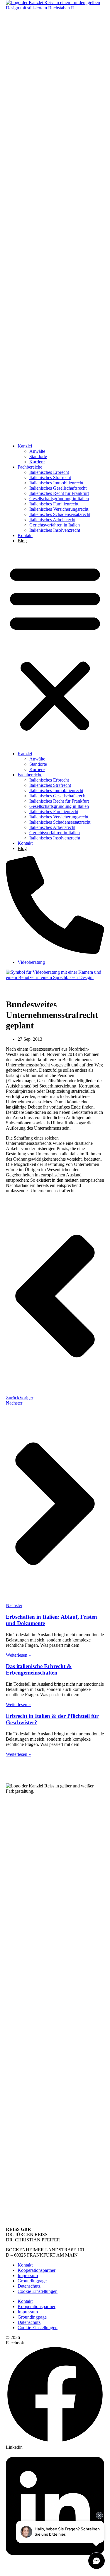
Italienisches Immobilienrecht (56, 483)
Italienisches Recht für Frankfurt (59, 493)
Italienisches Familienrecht (54, 504)
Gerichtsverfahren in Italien (55, 525)
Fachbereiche (30, 467)
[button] (55, 647)
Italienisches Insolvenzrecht (55, 530)
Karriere (37, 462)
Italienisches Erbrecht (49, 472)
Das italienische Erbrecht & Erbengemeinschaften (39, 1669)
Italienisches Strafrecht (50, 477)
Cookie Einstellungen (38, 2291)
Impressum (28, 2275)
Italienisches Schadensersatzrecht (60, 514)
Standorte (38, 456)
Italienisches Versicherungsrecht (59, 509)
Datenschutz (29, 2286)
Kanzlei (25, 446)
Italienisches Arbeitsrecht (52, 520)
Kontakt (25, 535)
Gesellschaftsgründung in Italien (59, 499)
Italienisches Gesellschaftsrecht (58, 488)
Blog (22, 541)
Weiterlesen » (18, 1655)
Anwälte (37, 451)
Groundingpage (32, 2281)
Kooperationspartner (37, 2270)
